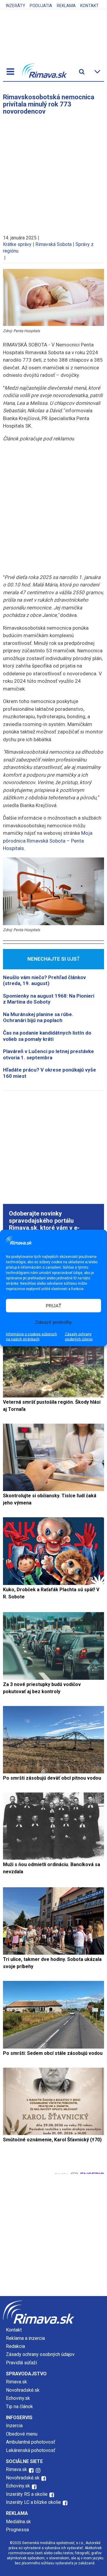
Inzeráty (16, 6)
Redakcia (15, 2346)
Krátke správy (17, 244)
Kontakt (89, 6)
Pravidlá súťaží (21, 2363)
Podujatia (41, 6)
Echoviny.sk (18, 2398)
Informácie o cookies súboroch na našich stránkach (32, 1337)
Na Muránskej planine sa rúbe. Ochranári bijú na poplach (38, 1017)
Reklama (66, 6)
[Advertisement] (53, 172)
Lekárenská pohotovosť (31, 2450)
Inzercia (14, 2426)
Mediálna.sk (18, 2522)
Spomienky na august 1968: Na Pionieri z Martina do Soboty (49, 999)
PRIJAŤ (53, 1305)
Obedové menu (22, 2434)
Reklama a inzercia (25, 2338)
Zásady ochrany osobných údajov (79, 1337)
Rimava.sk (16, 2382)
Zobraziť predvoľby (53, 1322)
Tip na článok (19, 2407)
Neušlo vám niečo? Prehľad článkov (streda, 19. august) (44, 980)
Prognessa (17, 2530)
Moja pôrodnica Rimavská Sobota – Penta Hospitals (48, 841)
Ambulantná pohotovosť (31, 2442)
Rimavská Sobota (53, 244)
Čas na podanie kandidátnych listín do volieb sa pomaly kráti (47, 1036)
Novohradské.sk (23, 2390)
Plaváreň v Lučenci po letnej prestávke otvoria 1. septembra (48, 1054)
